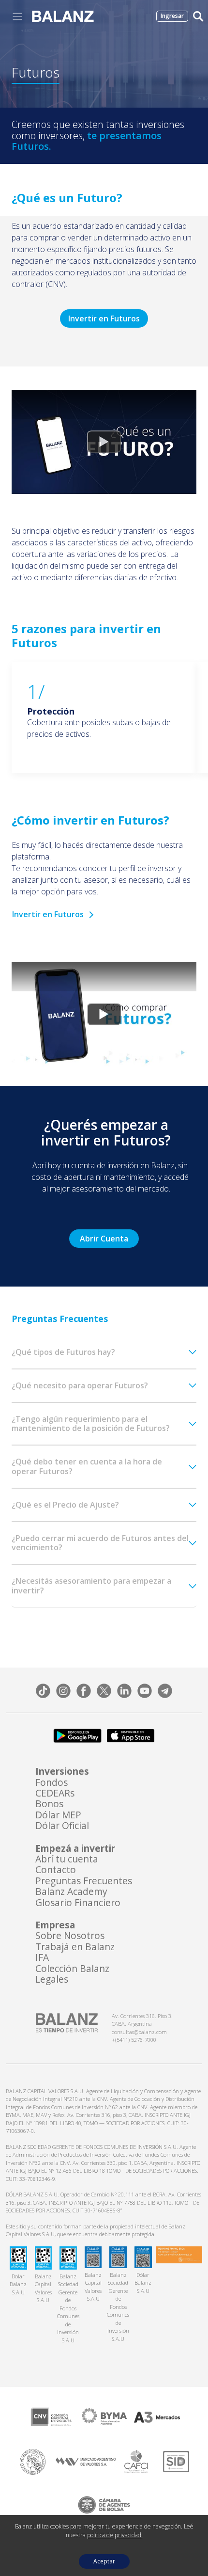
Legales (52, 1979)
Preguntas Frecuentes (84, 1881)
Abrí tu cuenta (67, 1859)
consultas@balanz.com (139, 2032)
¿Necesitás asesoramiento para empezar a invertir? (91, 1585)
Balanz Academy (71, 1892)
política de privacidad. (115, 2535)
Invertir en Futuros (104, 318)
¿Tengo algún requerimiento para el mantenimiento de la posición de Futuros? (91, 1423)
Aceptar (104, 2561)
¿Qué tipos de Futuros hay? (63, 1352)
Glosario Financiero (78, 1903)
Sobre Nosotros (70, 1936)
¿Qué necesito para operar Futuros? (80, 1385)
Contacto (56, 1870)
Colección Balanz (72, 1969)
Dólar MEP (58, 1815)
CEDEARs (55, 1793)
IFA (42, 1957)
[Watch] (104, 442)
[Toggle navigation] (17, 16)
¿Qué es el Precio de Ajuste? (65, 1505)
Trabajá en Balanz (75, 1947)
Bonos (49, 1804)
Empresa (55, 1925)
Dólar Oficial (62, 1826)
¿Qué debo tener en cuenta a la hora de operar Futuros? (87, 1466)
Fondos (52, 1782)
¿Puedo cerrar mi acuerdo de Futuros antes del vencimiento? (100, 1543)
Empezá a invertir (75, 1848)
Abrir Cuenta (104, 1239)
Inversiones (62, 1771)
